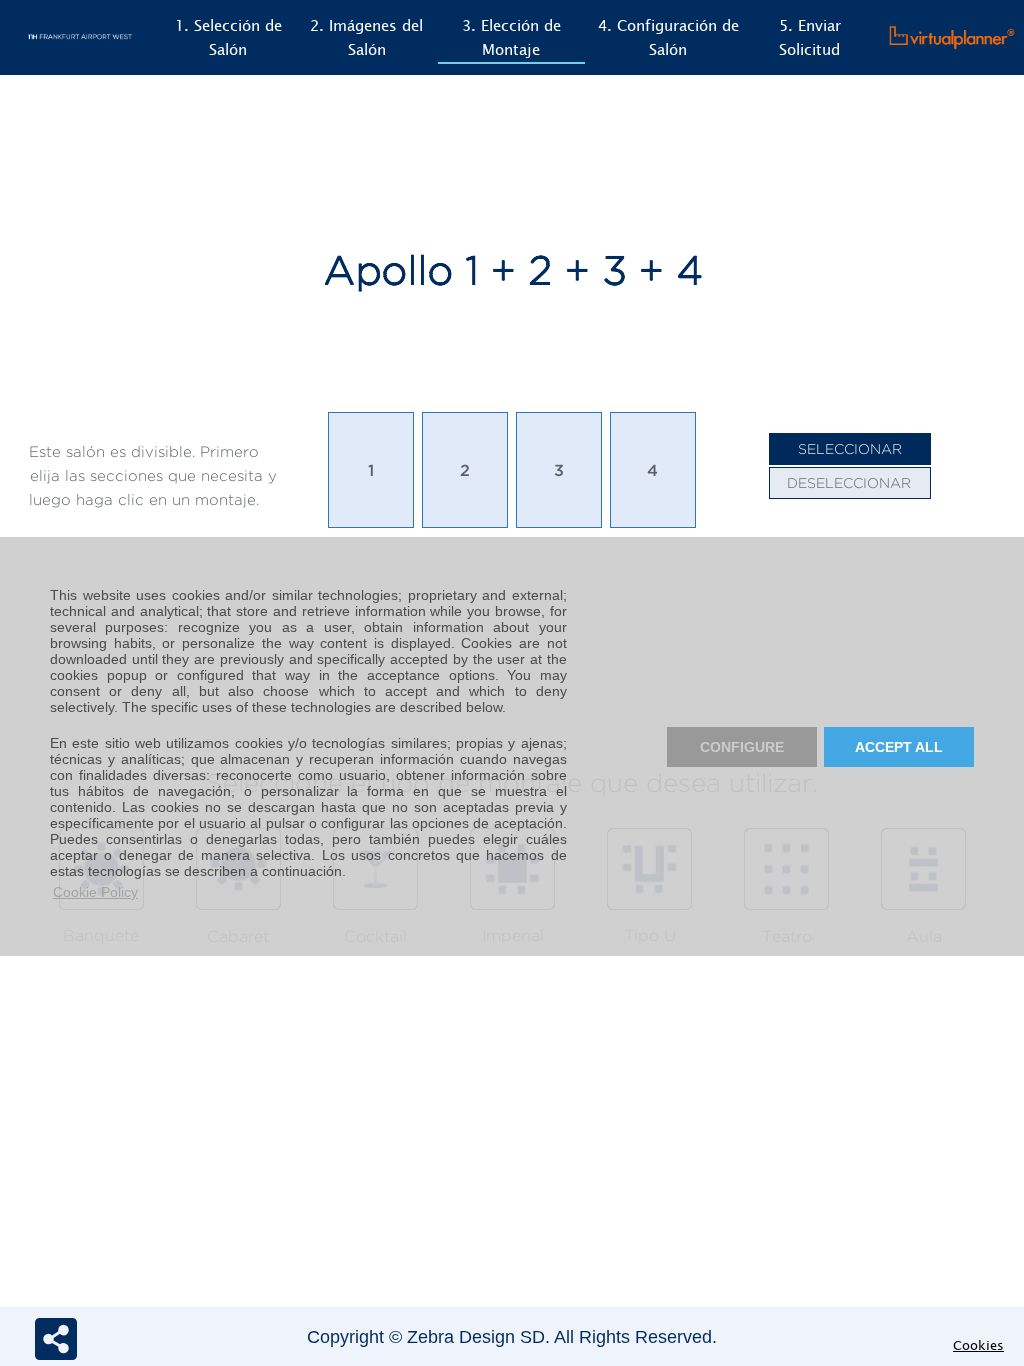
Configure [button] (742, 747)
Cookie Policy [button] (95, 892)
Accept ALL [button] (899, 747)
